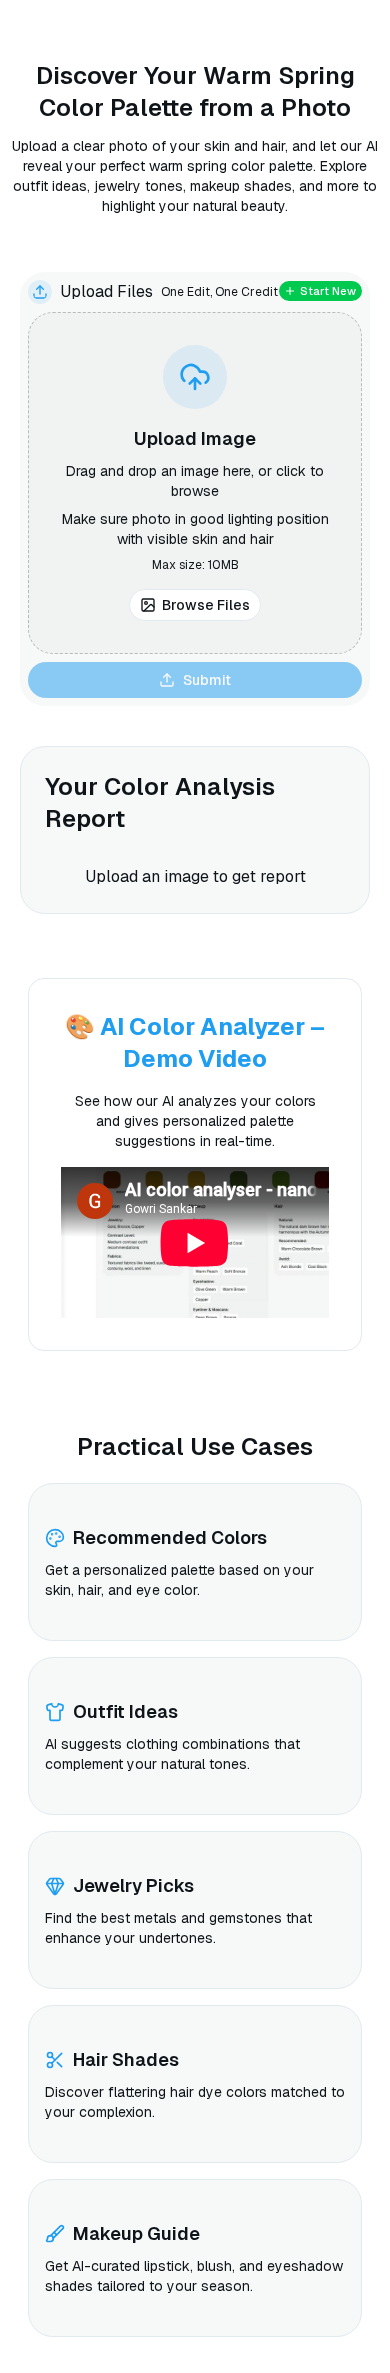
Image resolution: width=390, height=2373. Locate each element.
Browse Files (206, 605)
